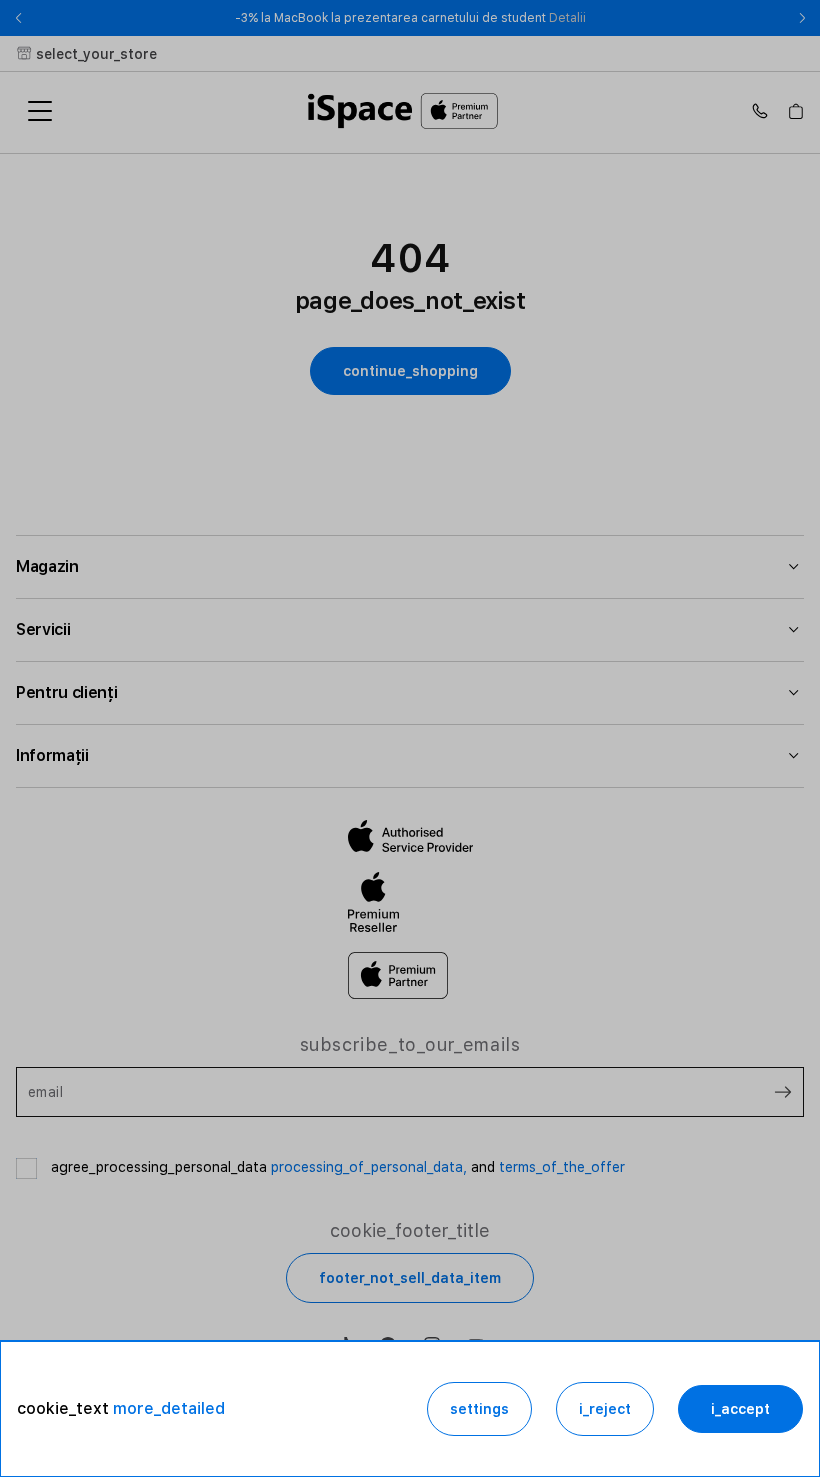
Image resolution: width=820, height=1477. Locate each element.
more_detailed (169, 1408)
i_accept (740, 1409)
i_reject (605, 1409)
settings (479, 1409)
